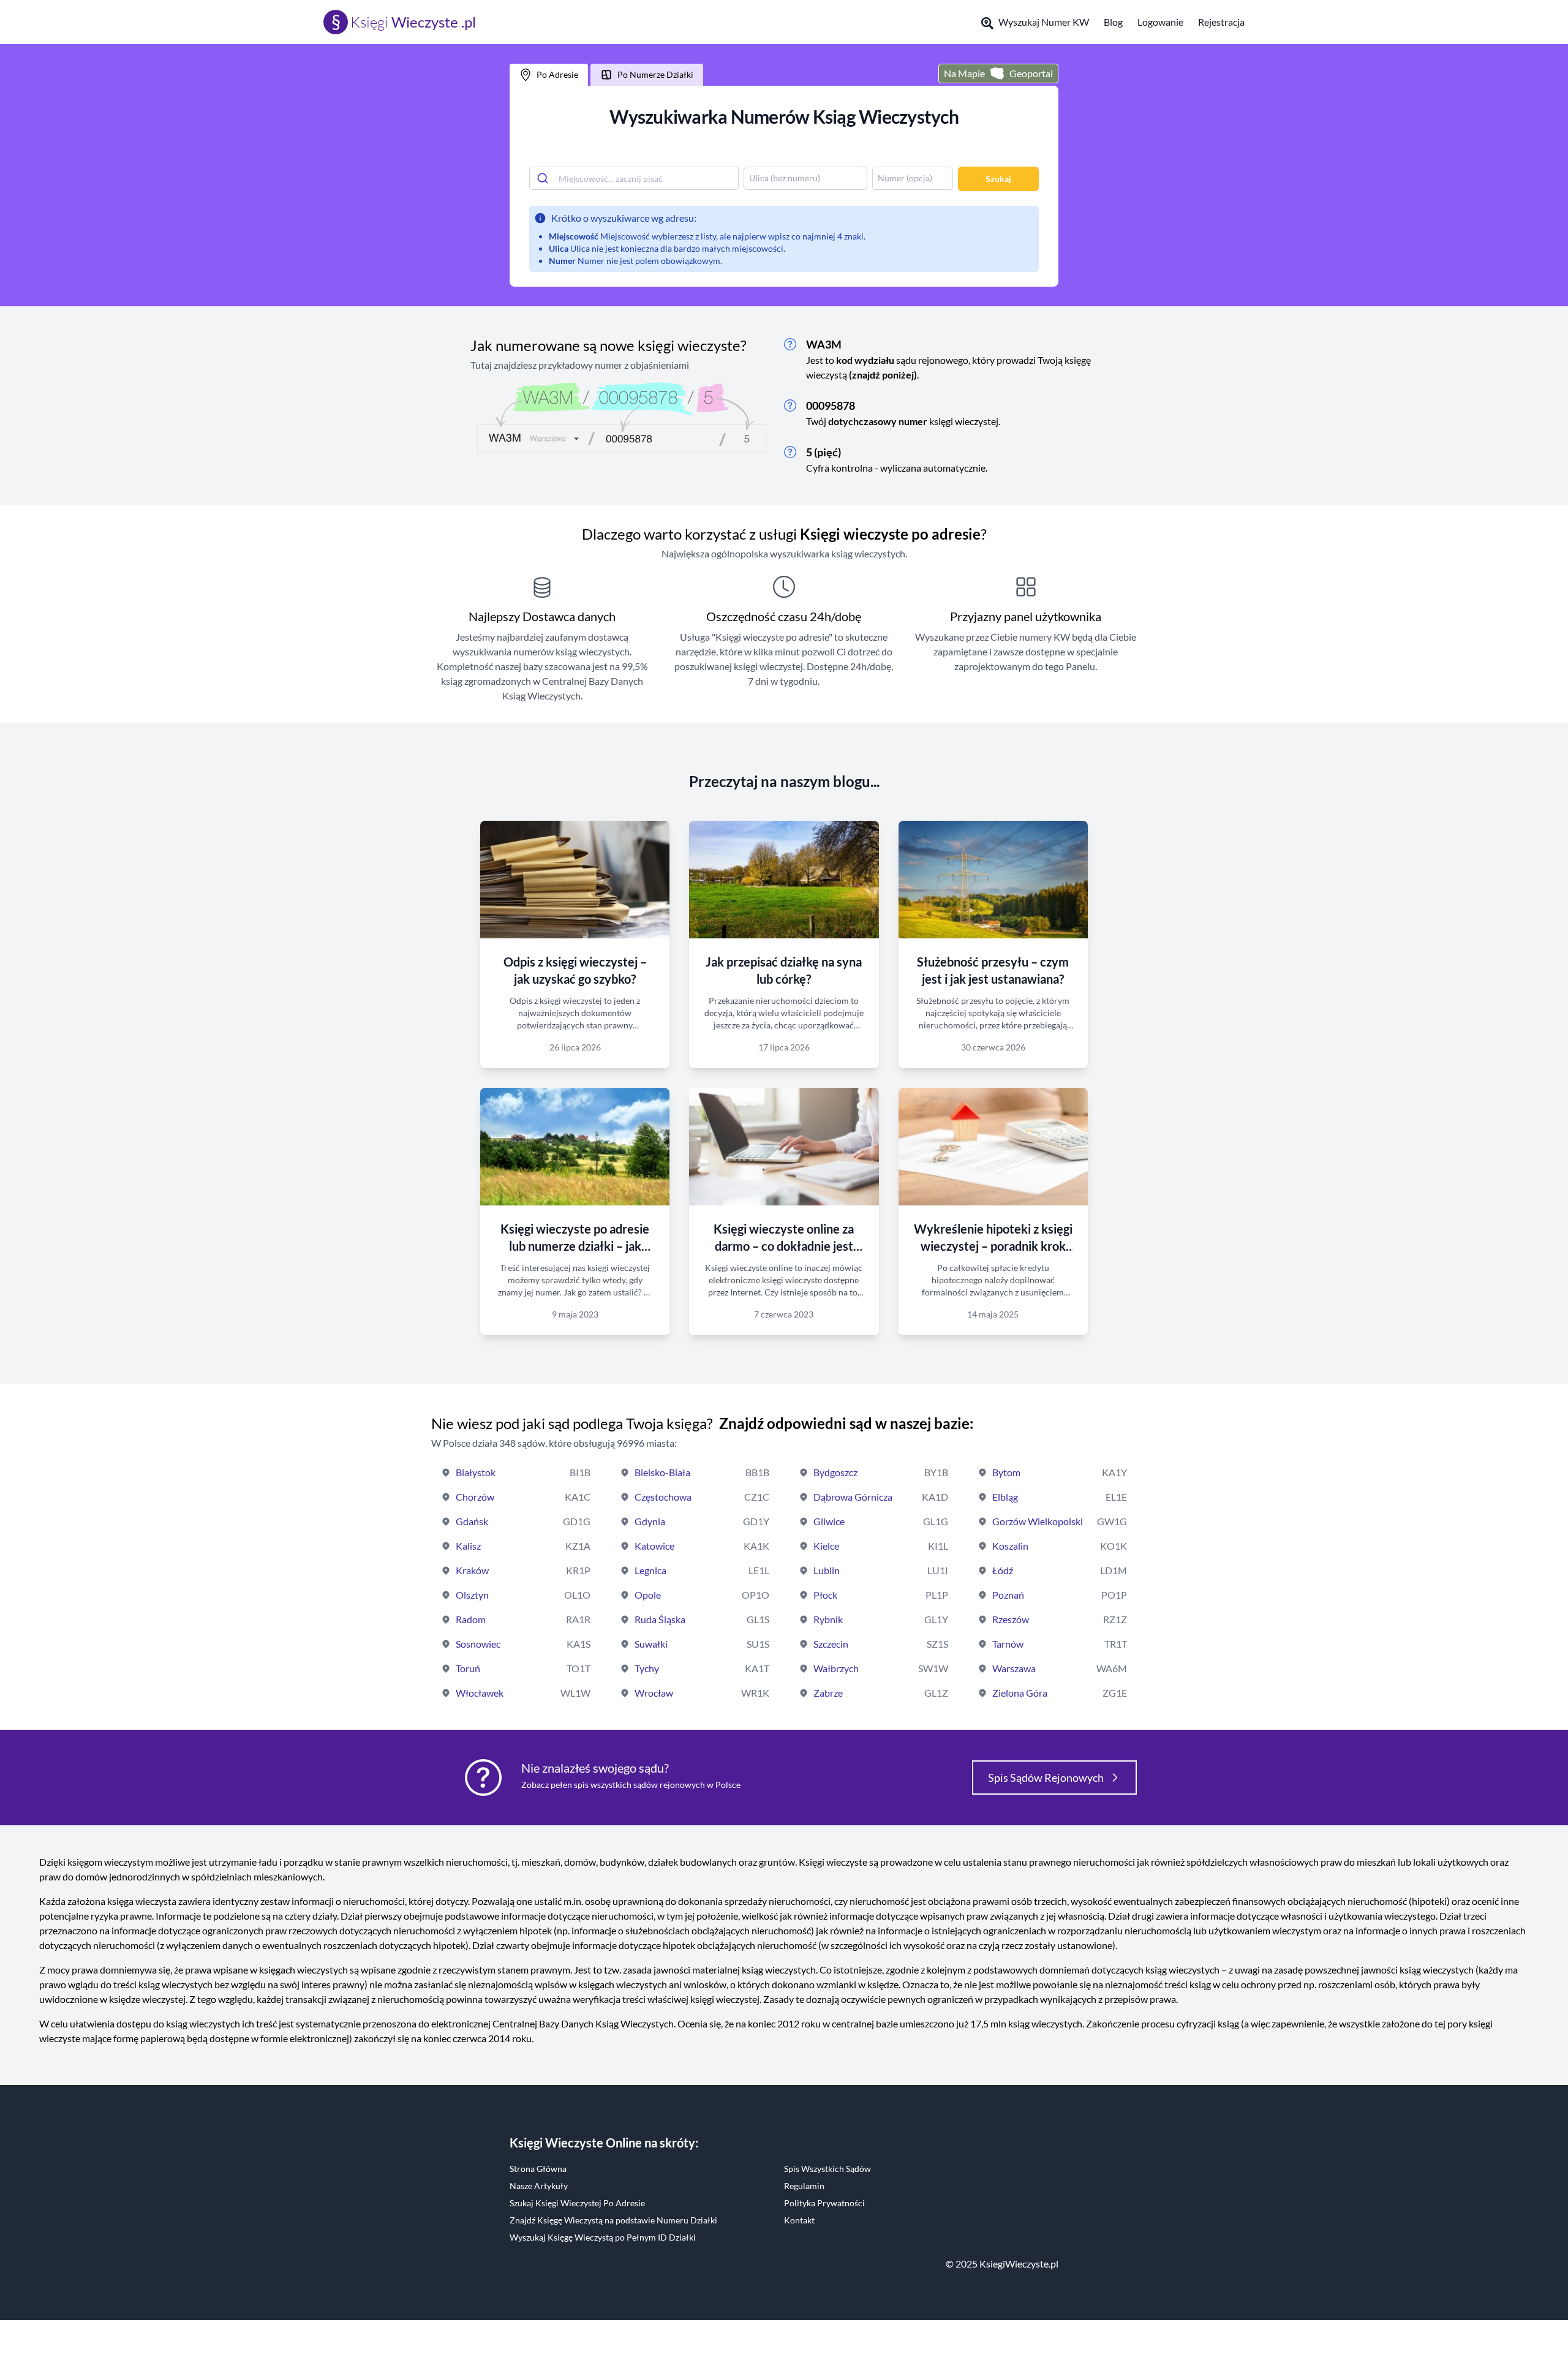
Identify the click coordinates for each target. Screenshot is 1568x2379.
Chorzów (475, 1497)
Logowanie (1160, 22)
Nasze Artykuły (539, 2186)
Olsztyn (472, 1595)
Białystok (476, 1472)
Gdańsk (472, 1521)
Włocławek (480, 1693)
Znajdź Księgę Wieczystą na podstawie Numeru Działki (613, 2220)
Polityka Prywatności (824, 2203)
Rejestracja (1221, 22)
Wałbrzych (836, 1668)
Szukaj (998, 179)
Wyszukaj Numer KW (1044, 22)
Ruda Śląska (660, 1619)
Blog (1113, 22)
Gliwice (829, 1521)
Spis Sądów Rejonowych (1046, 1778)
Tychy (647, 1668)
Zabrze (828, 1693)
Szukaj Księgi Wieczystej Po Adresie (577, 2203)
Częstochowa (663, 1497)
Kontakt (799, 2220)
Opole (648, 1595)
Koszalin (1010, 1546)
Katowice (654, 1546)
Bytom (1006, 1472)
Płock (825, 1595)
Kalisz (468, 1546)
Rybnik (828, 1619)
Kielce (826, 1546)
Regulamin (804, 2186)
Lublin (827, 1570)
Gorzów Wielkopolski (1038, 1521)
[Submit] (544, 178)
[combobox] (634, 178)
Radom (471, 1619)
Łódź (1003, 1570)
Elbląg (1005, 1497)
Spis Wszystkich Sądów (827, 2169)
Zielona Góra (1020, 1693)
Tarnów (1008, 1644)
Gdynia (650, 1521)
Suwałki (651, 1644)
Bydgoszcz (835, 1472)
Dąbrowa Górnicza (853, 1497)
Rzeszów (1011, 1619)
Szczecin (831, 1644)
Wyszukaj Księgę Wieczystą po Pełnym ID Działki (603, 2237)
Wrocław (654, 1693)
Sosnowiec (478, 1644)
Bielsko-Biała (662, 1472)
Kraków (472, 1570)
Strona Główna (538, 2169)
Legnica (650, 1570)
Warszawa (1014, 1668)
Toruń (468, 1668)
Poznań (1008, 1595)
